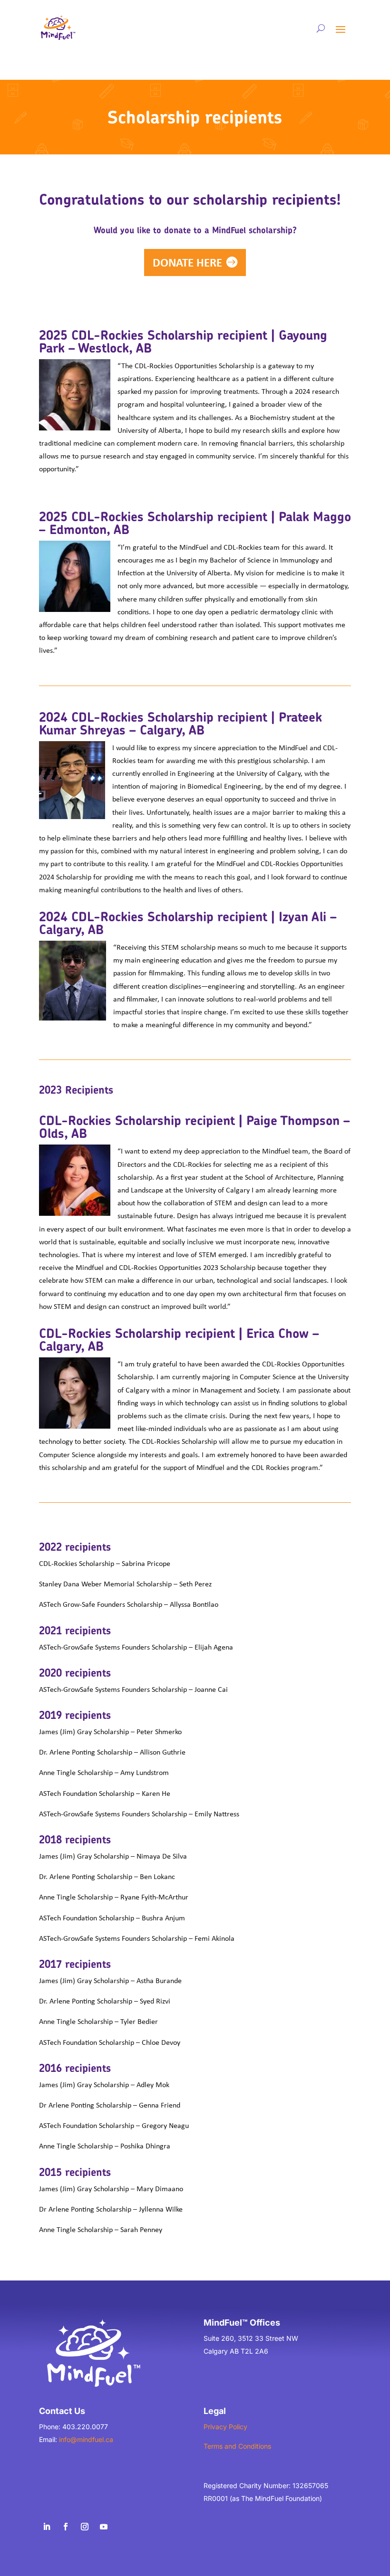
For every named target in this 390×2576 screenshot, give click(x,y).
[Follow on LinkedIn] (47, 2527)
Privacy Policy (225, 2427)
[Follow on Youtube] (104, 2527)
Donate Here (187, 262)
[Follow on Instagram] (85, 2527)
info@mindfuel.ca (86, 2439)
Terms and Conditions (237, 2446)
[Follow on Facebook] (66, 2527)
